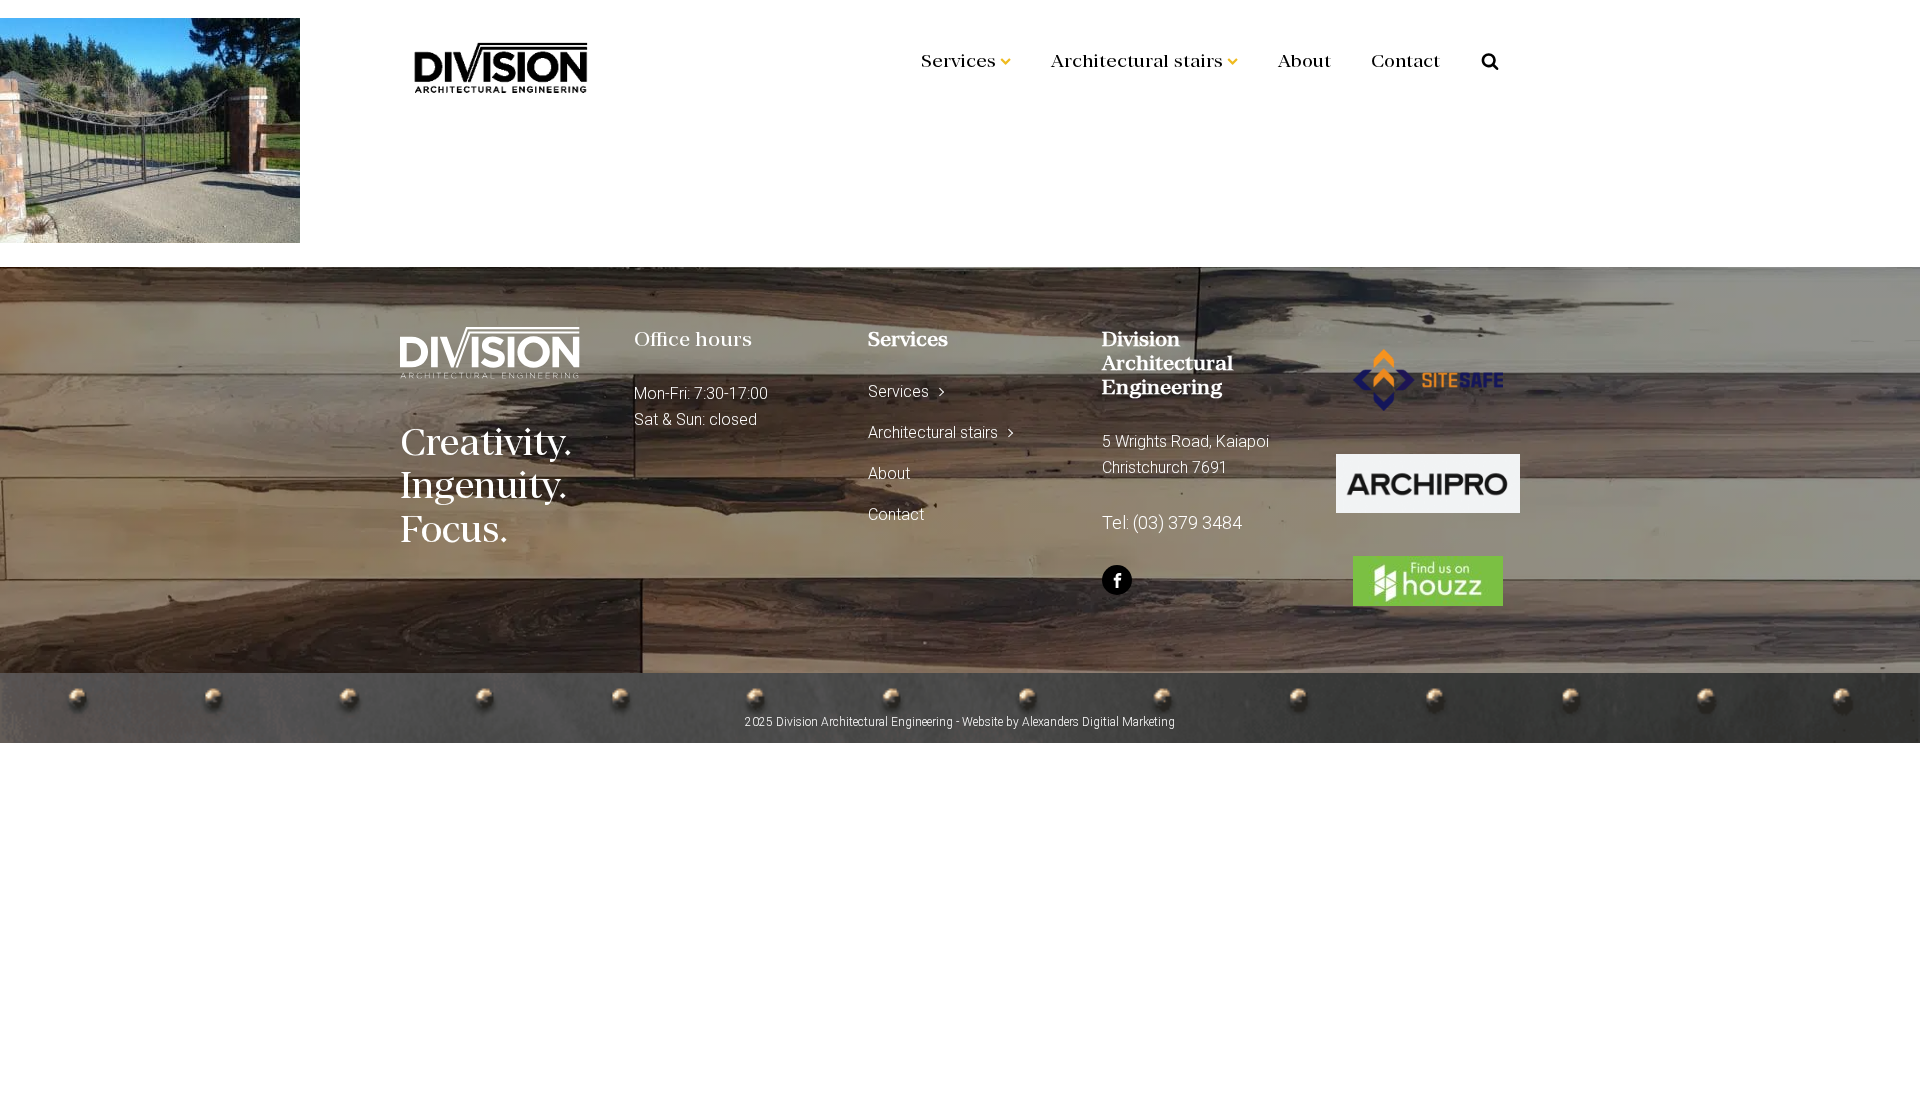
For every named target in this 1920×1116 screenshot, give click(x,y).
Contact (1405, 60)
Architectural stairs (1137, 60)
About (1304, 60)
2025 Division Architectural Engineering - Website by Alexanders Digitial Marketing (960, 722)
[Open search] (1490, 61)
